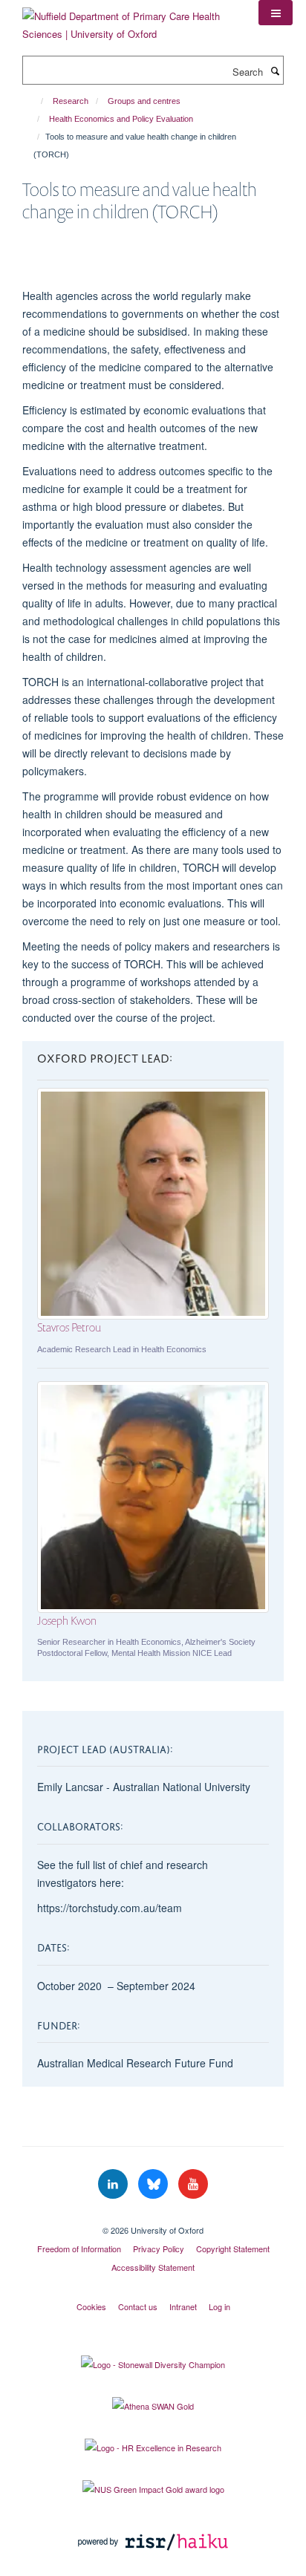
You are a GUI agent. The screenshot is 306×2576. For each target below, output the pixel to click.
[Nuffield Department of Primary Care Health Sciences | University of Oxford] (129, 20)
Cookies (91, 2306)
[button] (276, 13)
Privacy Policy (159, 2249)
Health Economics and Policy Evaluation (121, 119)
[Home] (35, 101)
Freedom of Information (79, 2249)
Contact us (138, 2306)
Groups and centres (144, 101)
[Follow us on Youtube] (193, 2184)
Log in (219, 2306)
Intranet (183, 2306)
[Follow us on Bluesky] (154, 2184)
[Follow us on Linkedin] (114, 2184)
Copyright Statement (233, 2249)
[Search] (275, 71)
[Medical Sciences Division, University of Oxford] (153, 2217)
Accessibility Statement (153, 2267)
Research (71, 101)
